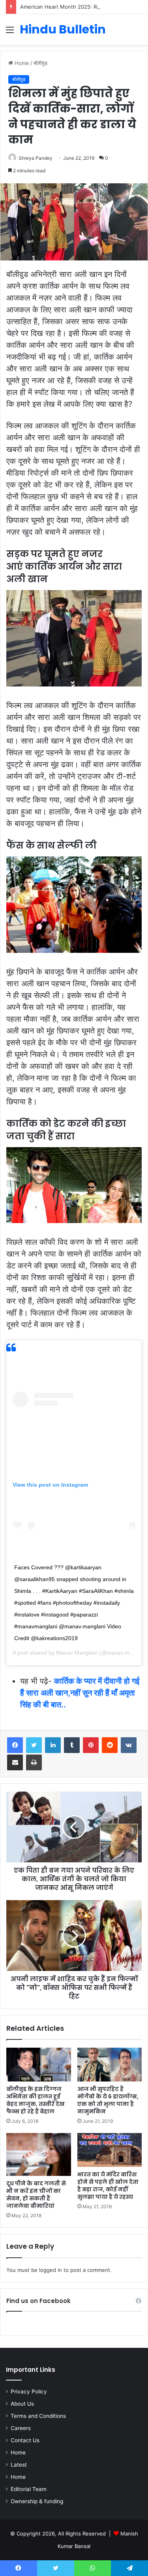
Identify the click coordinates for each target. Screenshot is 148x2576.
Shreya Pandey (36, 158)
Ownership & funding (37, 2501)
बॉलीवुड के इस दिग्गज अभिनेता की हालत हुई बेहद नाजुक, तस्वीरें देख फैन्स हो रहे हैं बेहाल (36, 2100)
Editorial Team (29, 2489)
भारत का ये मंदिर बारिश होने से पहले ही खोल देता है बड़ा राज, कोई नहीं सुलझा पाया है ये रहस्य (108, 2186)
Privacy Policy (29, 2391)
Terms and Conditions (38, 2416)
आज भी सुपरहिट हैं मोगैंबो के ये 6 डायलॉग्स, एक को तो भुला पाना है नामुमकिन (108, 2100)
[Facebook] (15, 1745)
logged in (51, 2270)
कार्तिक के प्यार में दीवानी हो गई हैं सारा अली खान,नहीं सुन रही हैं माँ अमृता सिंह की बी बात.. (80, 1693)
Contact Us (25, 2440)
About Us (22, 2404)
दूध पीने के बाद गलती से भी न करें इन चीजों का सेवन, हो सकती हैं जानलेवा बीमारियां (36, 2195)
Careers (21, 2428)
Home (21, 63)
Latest (19, 2465)
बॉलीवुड (40, 63)
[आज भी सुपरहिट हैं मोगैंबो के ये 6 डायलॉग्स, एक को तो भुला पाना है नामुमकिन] (110, 2065)
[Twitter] (34, 1745)
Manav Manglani (77, 1653)
